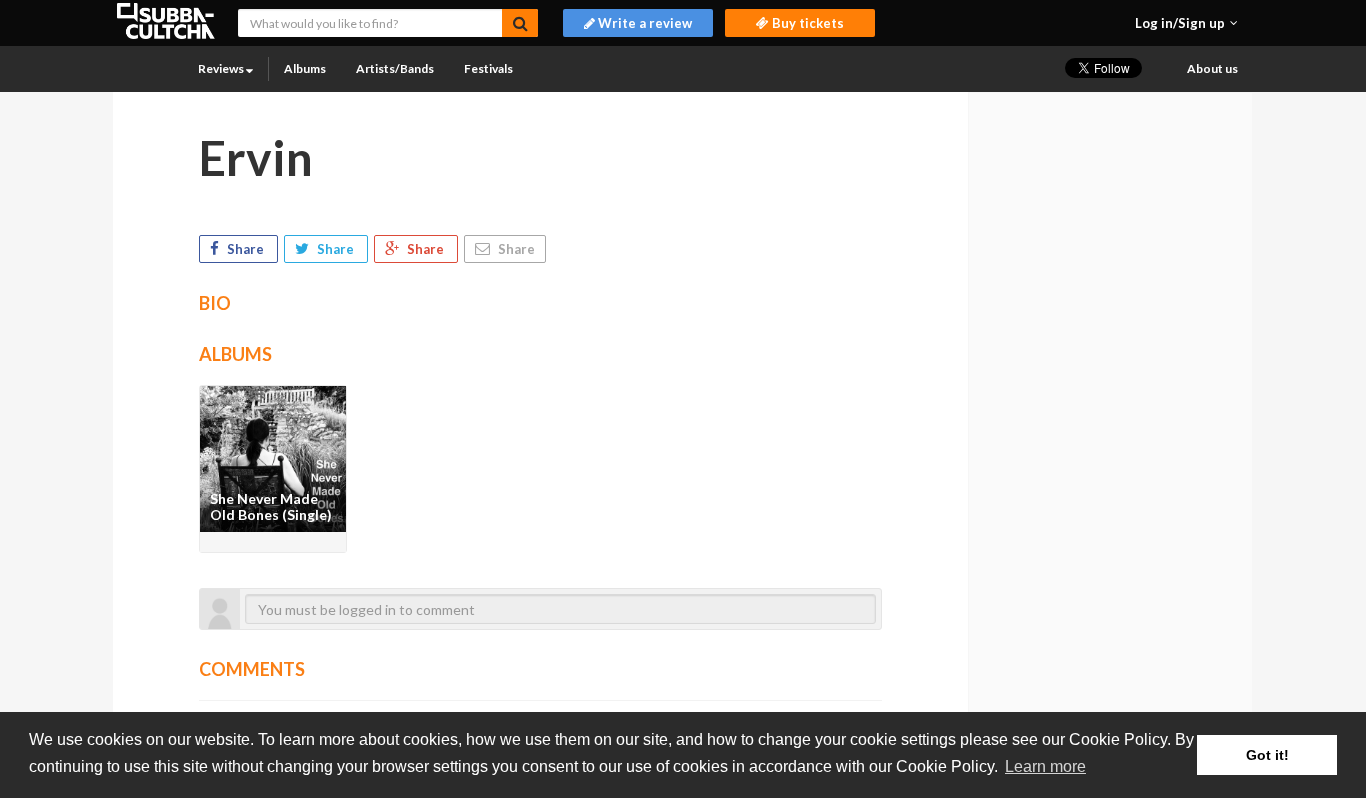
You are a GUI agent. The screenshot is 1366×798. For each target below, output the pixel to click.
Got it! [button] (1267, 755)
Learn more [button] (1045, 766)
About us (1212, 68)
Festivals (488, 68)
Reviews (222, 68)
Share (245, 249)
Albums (305, 68)
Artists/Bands (395, 68)
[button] (1186, 23)
